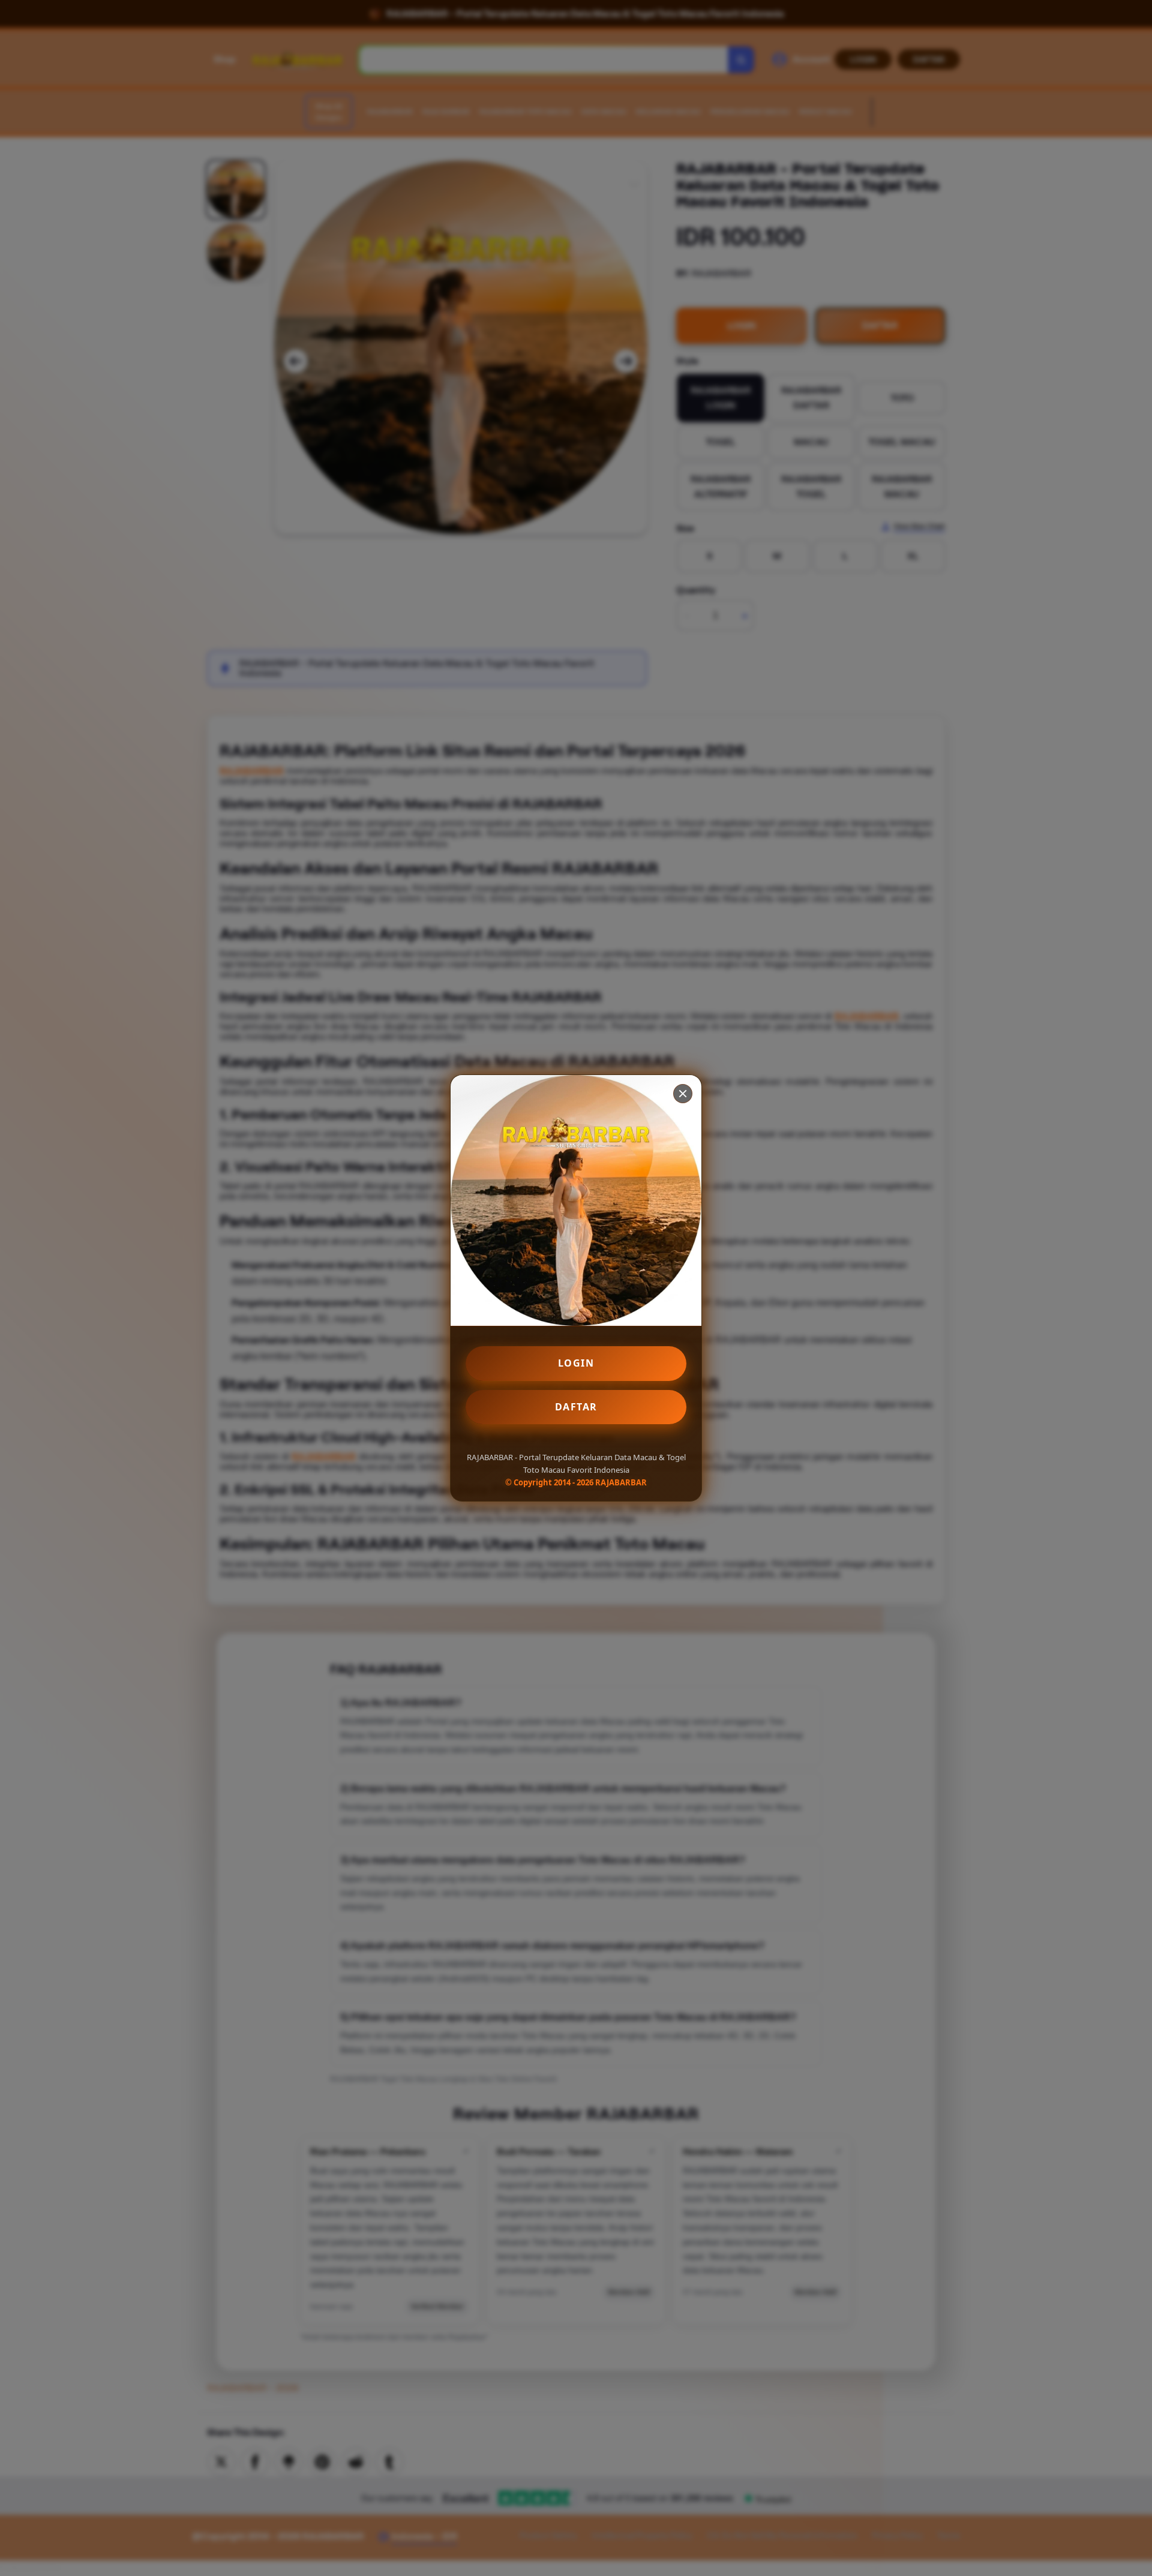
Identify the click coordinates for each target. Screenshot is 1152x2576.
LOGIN (576, 1363)
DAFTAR (576, 1407)
